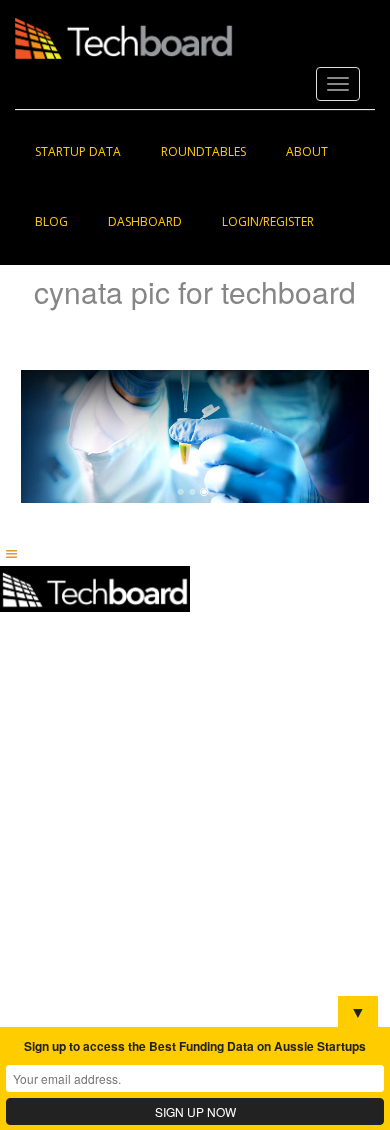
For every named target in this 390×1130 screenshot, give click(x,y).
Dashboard (145, 221)
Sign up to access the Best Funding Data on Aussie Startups (195, 1046)
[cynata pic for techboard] (195, 435)
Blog (51, 221)
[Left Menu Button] (11, 553)
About (307, 151)
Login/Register (268, 221)
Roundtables (203, 151)
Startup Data (78, 151)
